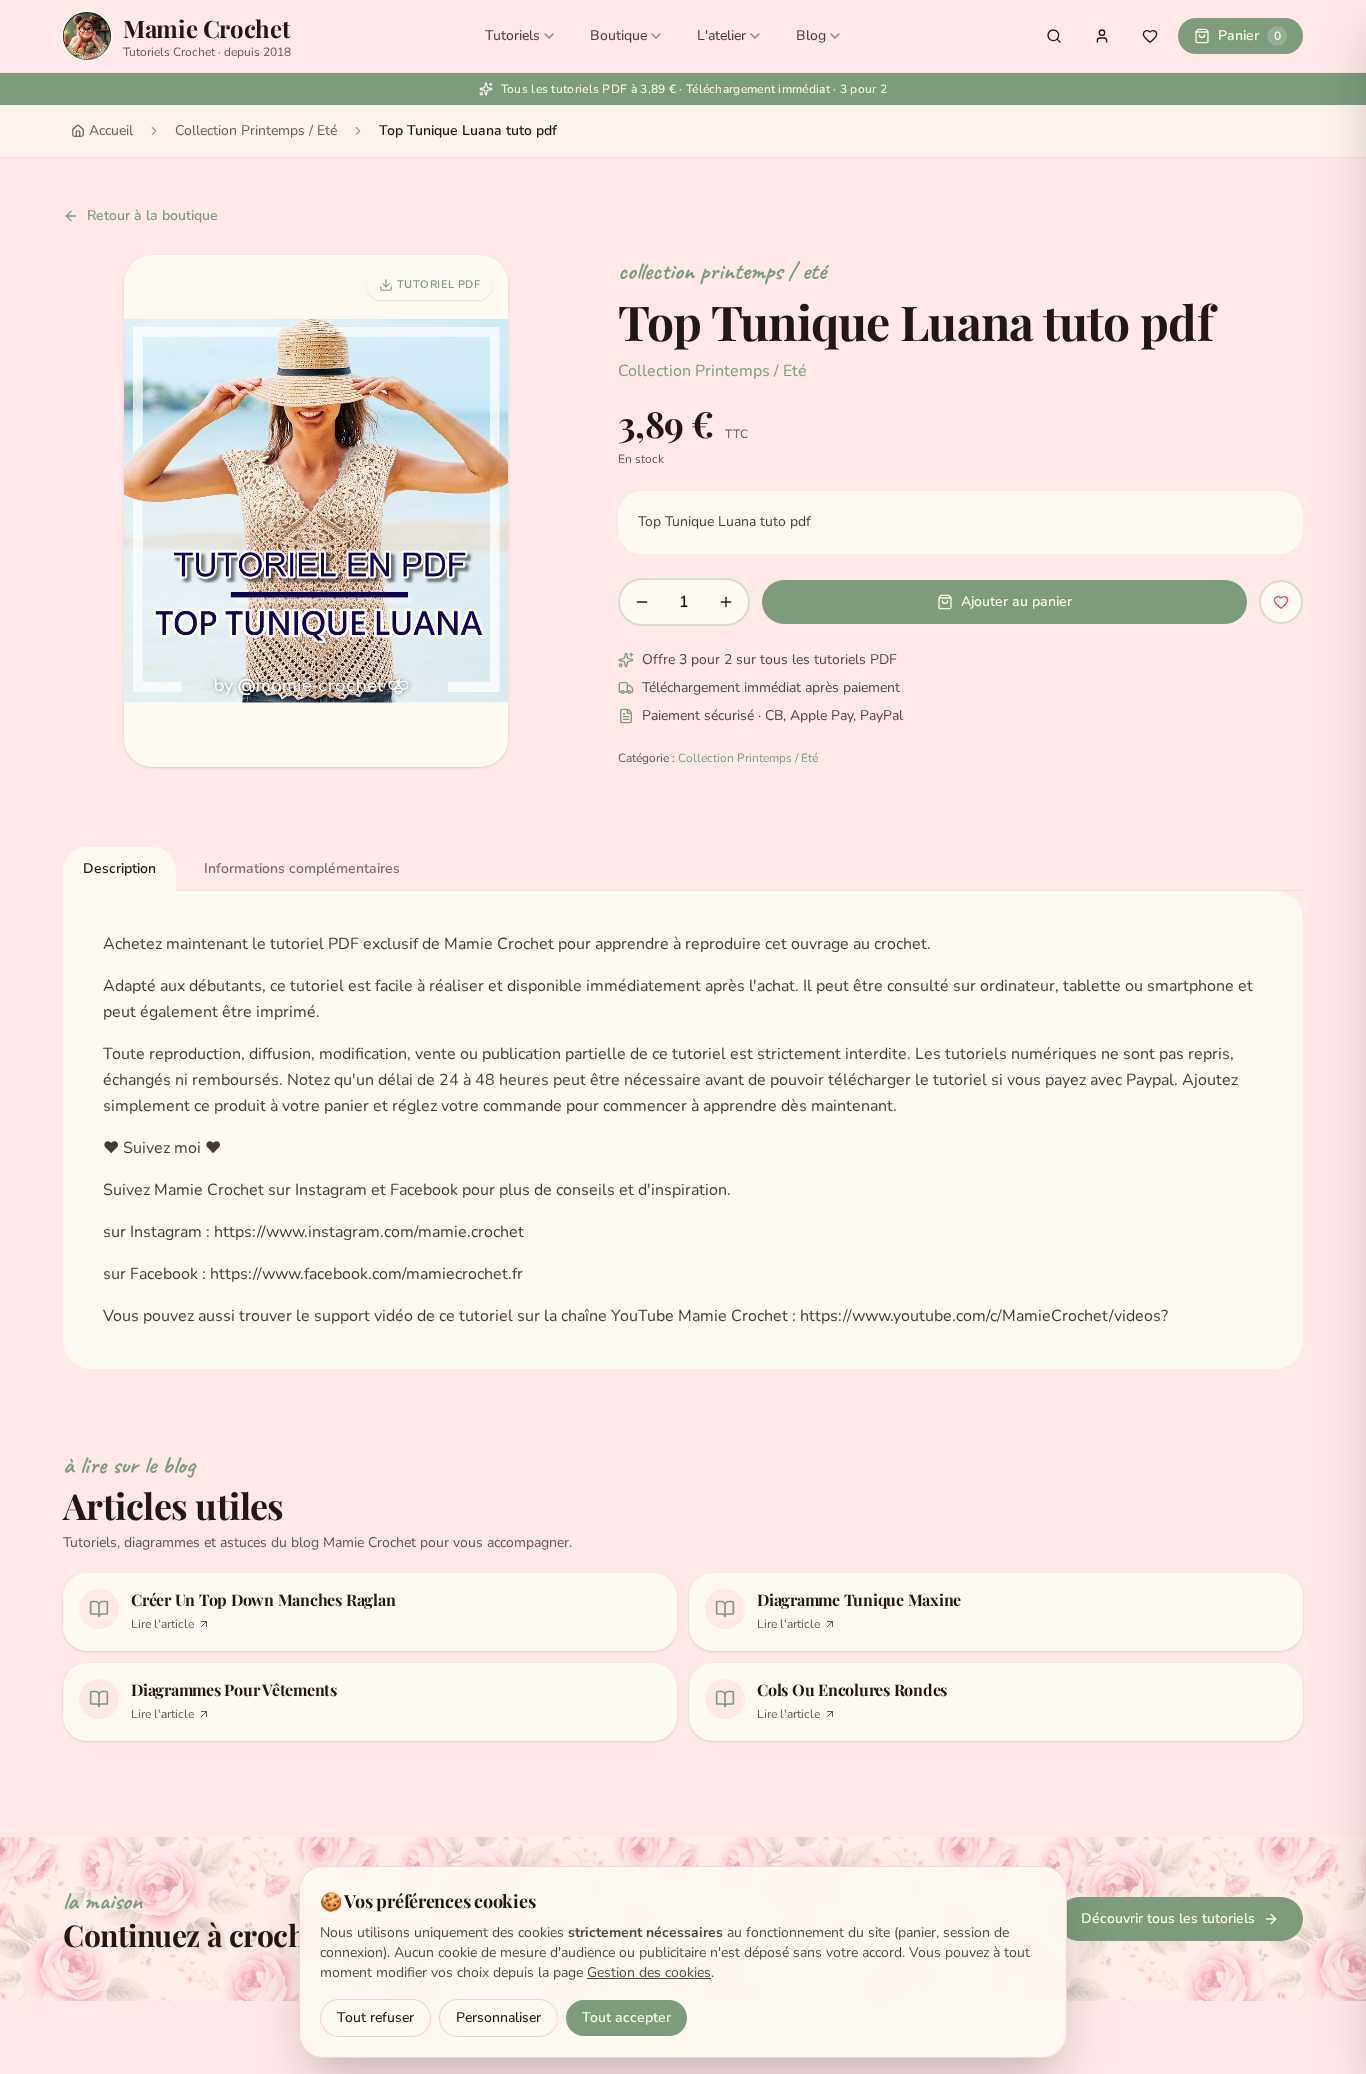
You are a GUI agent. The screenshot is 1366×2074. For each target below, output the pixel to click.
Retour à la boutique (152, 215)
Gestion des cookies (649, 1972)
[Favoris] (1150, 36)
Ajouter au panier (1016, 601)
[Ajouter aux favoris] (1281, 602)
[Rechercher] (1054, 36)
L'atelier (721, 35)
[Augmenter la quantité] (726, 602)
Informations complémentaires (302, 868)
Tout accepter (626, 2017)
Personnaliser (498, 2017)
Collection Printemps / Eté (256, 130)
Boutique (618, 35)
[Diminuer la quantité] (642, 602)
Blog (811, 35)
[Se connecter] (1102, 36)
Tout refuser (375, 2017)
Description (119, 868)
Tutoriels (512, 35)
